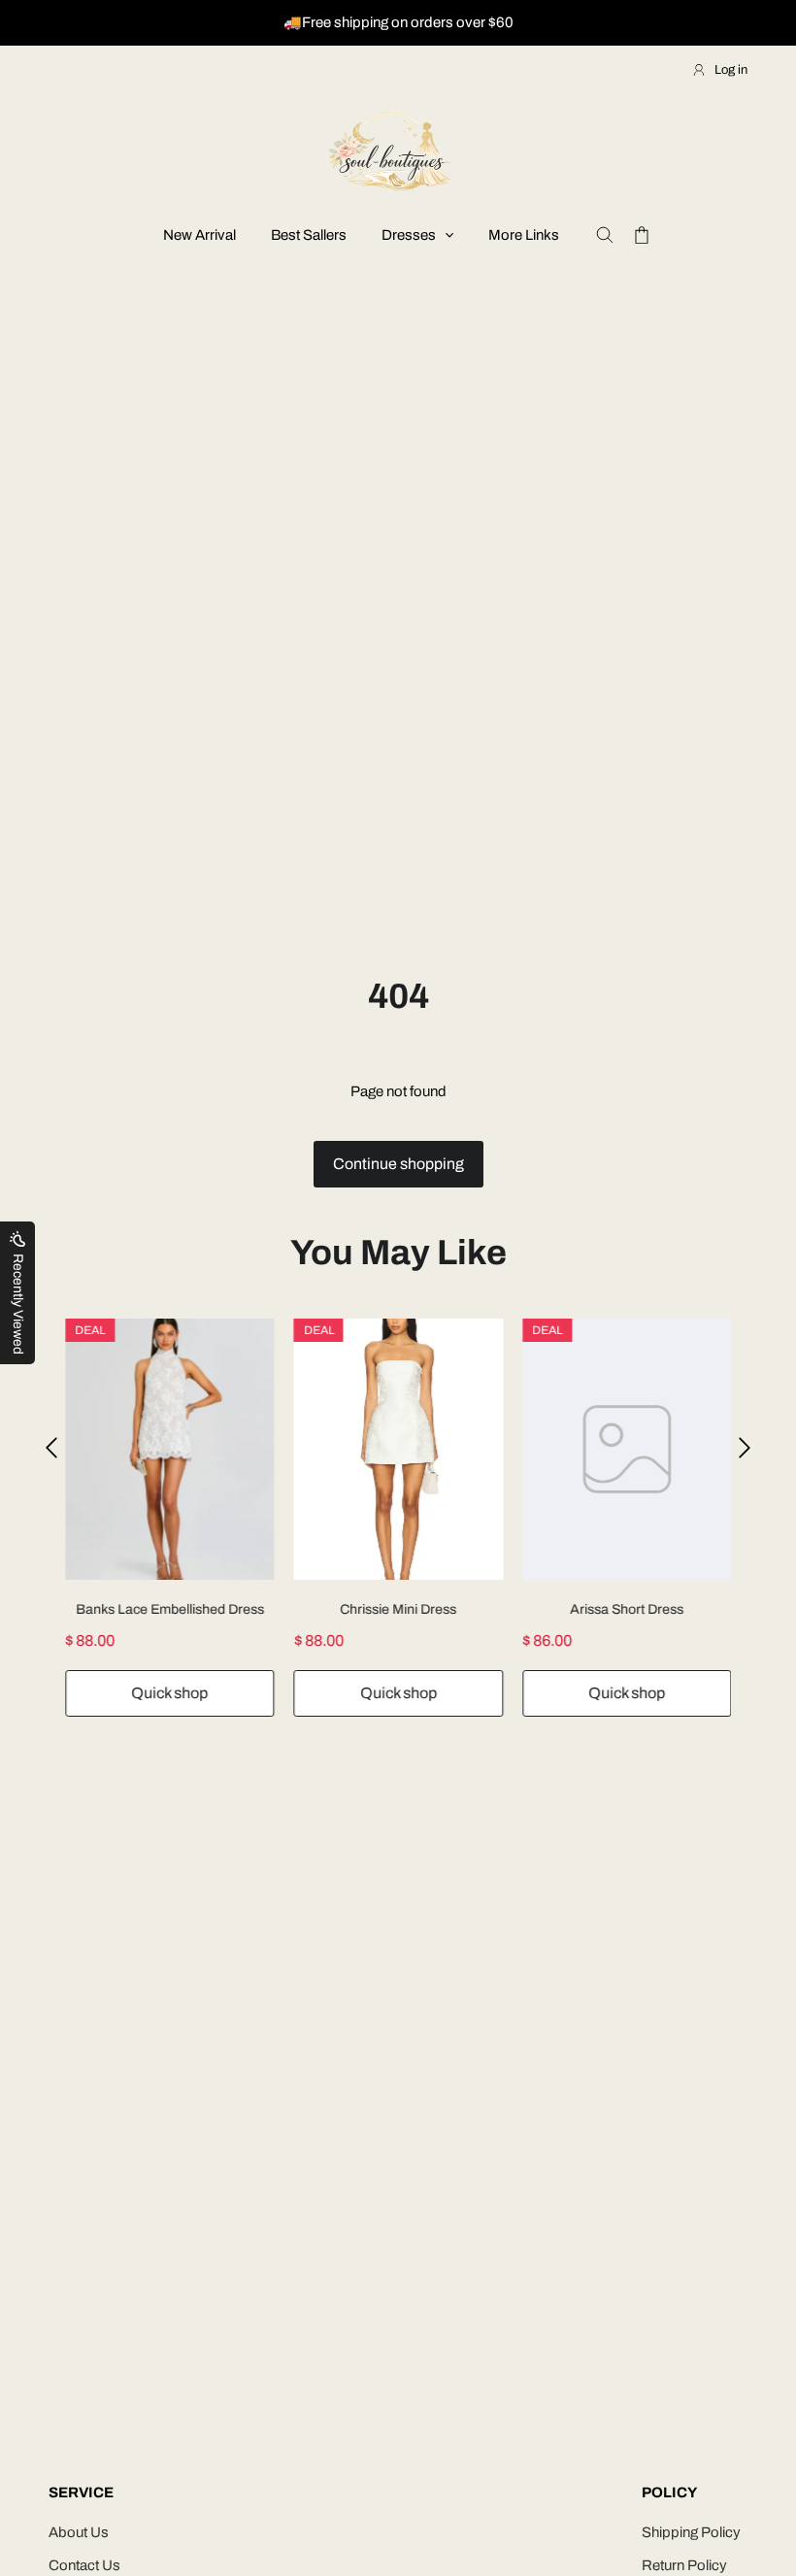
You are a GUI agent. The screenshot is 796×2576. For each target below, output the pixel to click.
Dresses (409, 235)
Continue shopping (398, 1164)
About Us (79, 2532)
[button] (51, 1448)
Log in (731, 70)
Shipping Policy (691, 2532)
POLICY (669, 2492)
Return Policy (684, 2565)
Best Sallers (309, 235)
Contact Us (84, 2565)
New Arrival (199, 235)
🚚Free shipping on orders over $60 (398, 22)
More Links (524, 235)
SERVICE (81, 2492)
